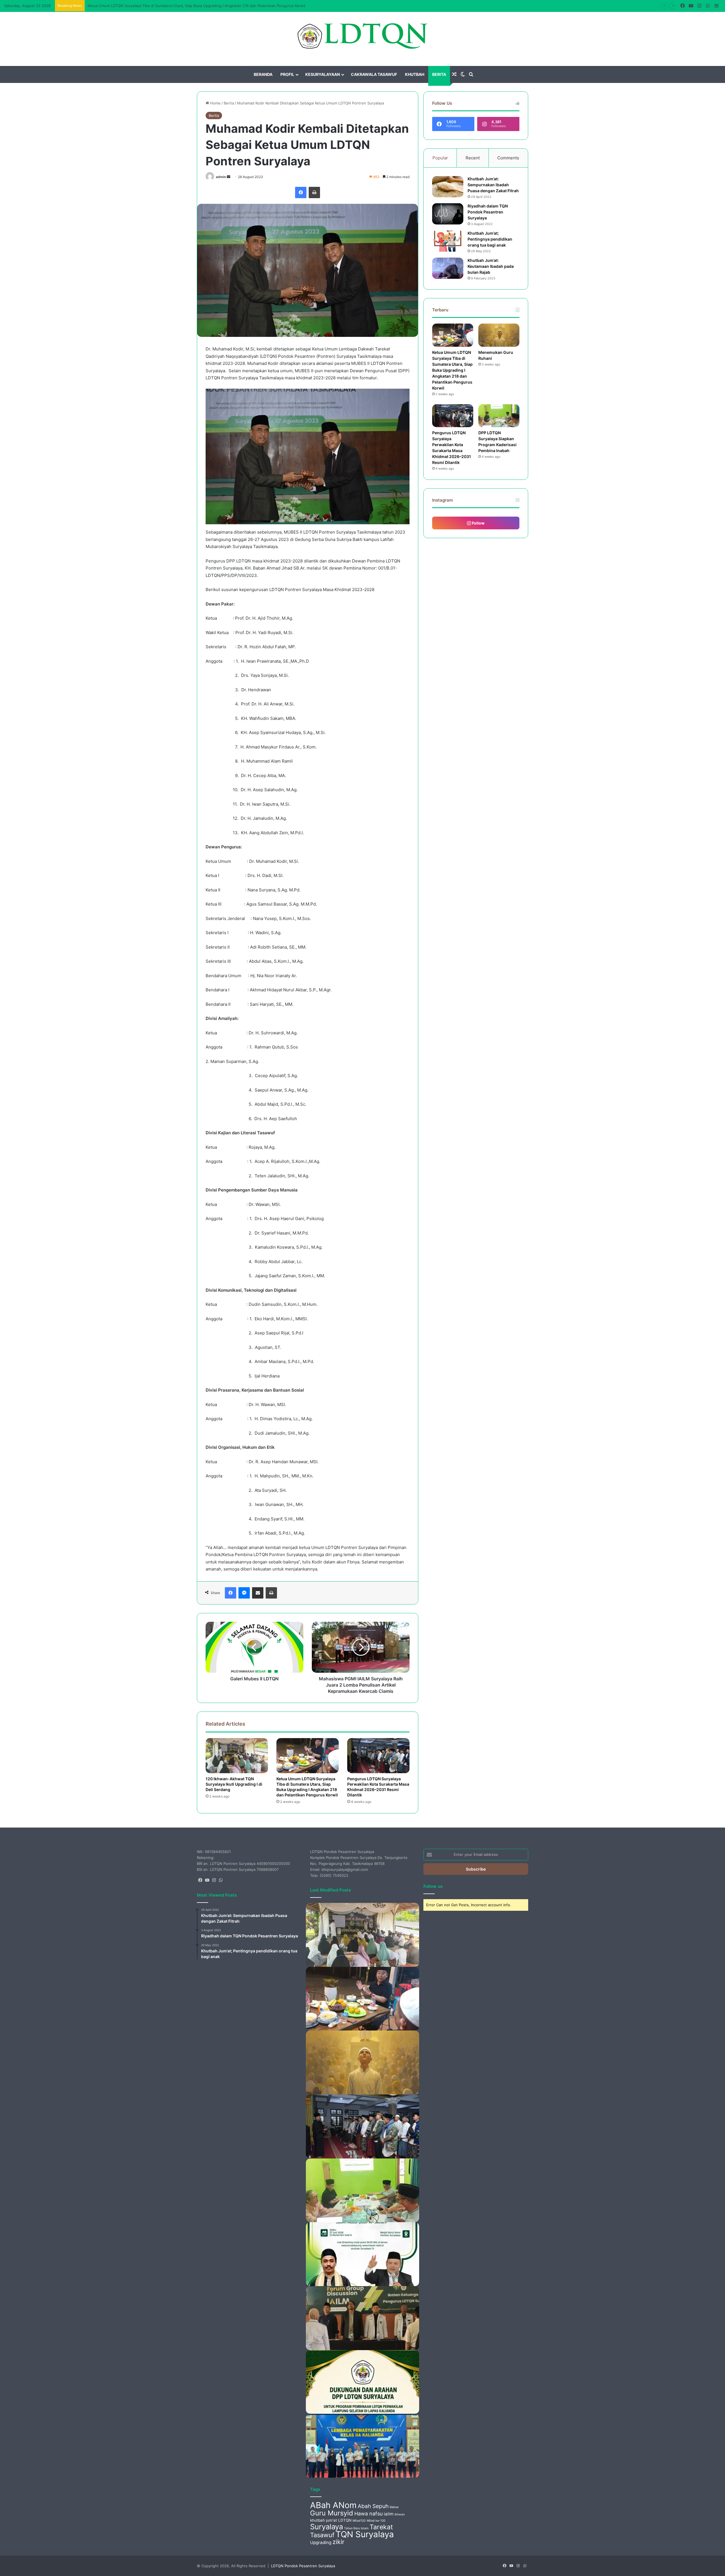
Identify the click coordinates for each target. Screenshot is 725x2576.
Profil (287, 74)
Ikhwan (400, 2514)
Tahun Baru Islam (356, 2528)
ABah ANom (333, 2505)
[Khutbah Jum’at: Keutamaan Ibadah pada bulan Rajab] (448, 268)
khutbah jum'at (324, 2520)
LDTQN (345, 2520)
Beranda (263, 74)
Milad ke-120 (376, 2521)
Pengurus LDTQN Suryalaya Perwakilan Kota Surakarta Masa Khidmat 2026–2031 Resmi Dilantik (378, 1787)
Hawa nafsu (368, 2514)
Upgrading (321, 2542)
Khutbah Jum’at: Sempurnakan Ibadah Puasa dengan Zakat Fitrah (493, 185)
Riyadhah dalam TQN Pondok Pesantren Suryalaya (488, 212)
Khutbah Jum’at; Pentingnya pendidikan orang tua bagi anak (490, 239)
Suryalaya (327, 2527)
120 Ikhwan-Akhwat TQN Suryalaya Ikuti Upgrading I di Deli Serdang (234, 1784)
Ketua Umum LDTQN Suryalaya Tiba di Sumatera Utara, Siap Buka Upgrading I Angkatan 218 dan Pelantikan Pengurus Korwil (307, 1787)
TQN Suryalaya (365, 2534)
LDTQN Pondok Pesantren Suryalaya (303, 2566)
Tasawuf (322, 2535)
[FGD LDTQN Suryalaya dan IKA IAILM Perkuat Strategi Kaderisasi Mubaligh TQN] (362, 2318)
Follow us (433, 1886)
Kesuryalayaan (323, 74)
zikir (338, 2542)
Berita (439, 74)
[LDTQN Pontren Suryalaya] (362, 36)
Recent (473, 158)
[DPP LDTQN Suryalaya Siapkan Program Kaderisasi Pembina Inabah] (499, 416)
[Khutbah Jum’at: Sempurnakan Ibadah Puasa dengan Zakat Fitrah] (448, 187)
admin (221, 177)
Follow (478, 523)
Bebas (394, 2507)
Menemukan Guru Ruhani (110, 6)
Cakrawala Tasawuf (374, 74)
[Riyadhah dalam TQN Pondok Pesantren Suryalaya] (448, 214)
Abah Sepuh (373, 2506)
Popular (440, 158)
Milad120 (359, 2521)
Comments (508, 158)
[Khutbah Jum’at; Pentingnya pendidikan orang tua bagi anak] (448, 241)
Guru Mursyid (332, 2513)
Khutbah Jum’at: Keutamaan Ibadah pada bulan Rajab (491, 266)
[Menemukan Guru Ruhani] (499, 335)
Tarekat (381, 2527)
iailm (389, 2514)
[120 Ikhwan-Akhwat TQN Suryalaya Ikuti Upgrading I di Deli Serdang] (237, 1756)
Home (215, 103)
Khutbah (415, 74)
